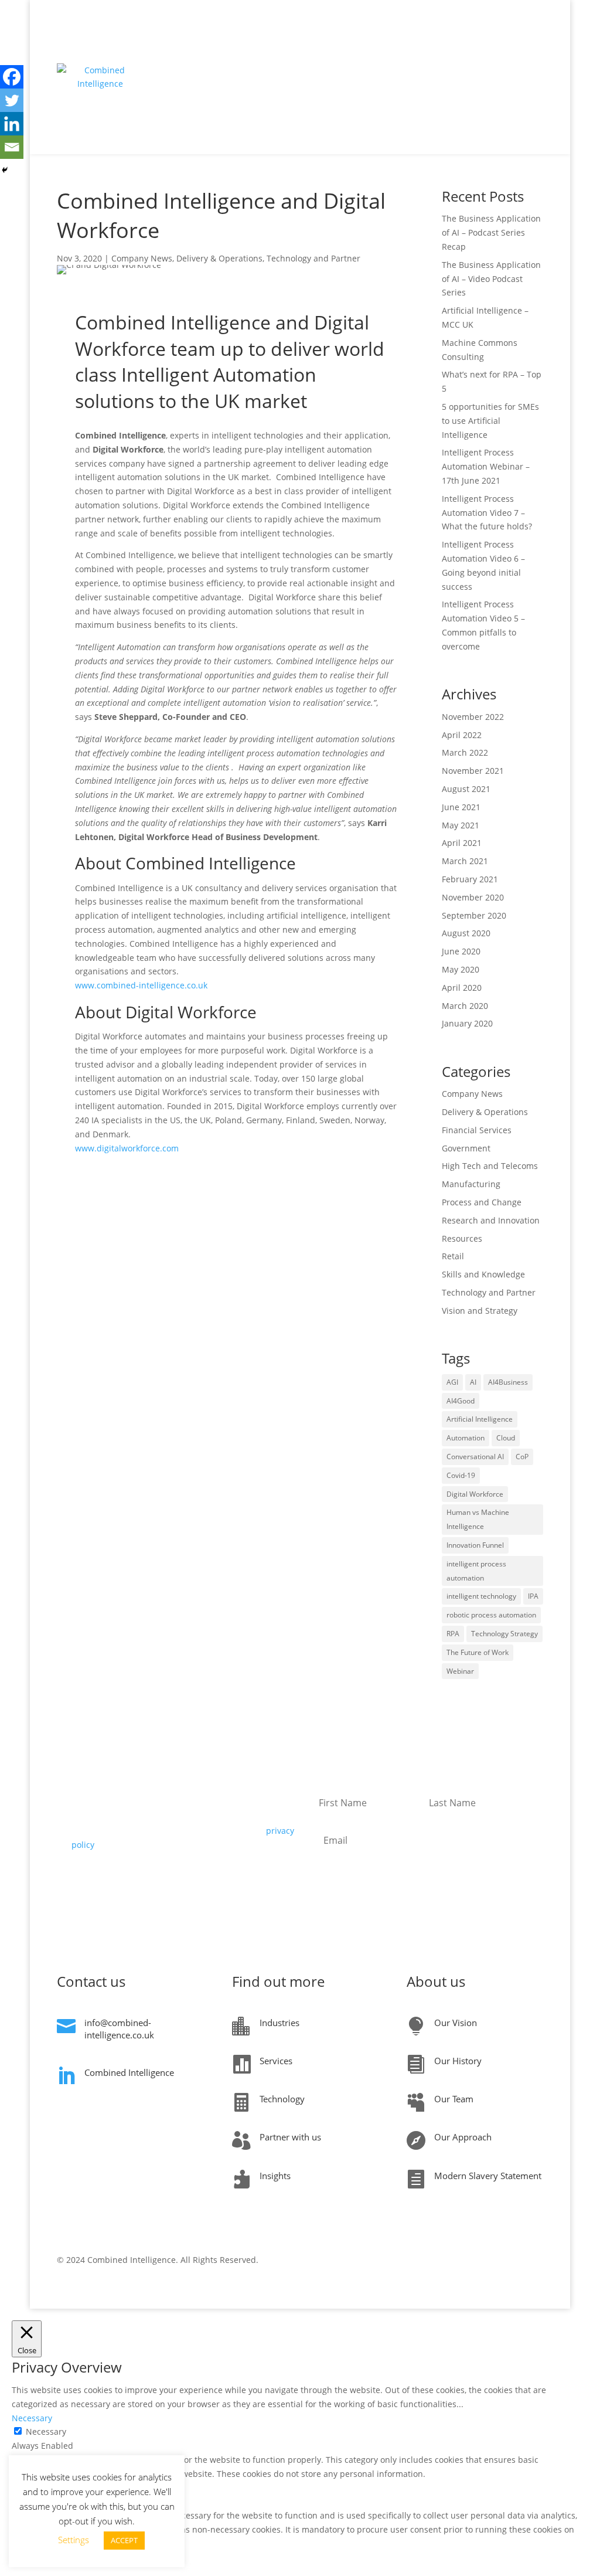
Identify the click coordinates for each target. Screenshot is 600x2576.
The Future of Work (478, 1652)
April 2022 (462, 735)
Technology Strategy (504, 1634)
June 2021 (461, 807)
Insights (464, 54)
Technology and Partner (313, 258)
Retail (453, 1256)
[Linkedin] (12, 124)
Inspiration (235, 54)
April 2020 (462, 988)
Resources (462, 1238)
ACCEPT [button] (124, 2540)
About (330, 99)
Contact (370, 99)
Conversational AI (475, 1457)
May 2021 (461, 825)
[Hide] (5, 170)
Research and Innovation (491, 1220)
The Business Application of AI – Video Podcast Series (491, 279)
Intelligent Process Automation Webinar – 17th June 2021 (486, 466)
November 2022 (473, 717)
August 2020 (466, 933)
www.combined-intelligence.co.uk (141, 985)
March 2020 (465, 1006)
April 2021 (462, 843)
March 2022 (465, 752)
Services (297, 54)
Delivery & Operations (219, 258)
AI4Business (508, 1382)
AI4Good (461, 1401)
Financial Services (477, 1130)
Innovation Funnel (475, 1545)
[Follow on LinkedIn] (534, 2262)
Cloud (506, 1438)
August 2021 (466, 789)
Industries (346, 54)
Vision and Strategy (480, 1311)
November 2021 (473, 771)
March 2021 (465, 861)
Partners (509, 54)
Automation (466, 1438)
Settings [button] (74, 2540)
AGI (452, 1382)
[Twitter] (12, 100)
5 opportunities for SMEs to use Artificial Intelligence (490, 421)
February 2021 (470, 879)
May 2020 (461, 969)
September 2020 (474, 915)
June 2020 (461, 951)
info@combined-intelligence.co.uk (119, 2029)
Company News (142, 258)
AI (473, 1382)
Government (466, 1148)
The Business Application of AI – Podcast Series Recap (491, 232)
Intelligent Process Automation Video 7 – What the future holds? (487, 513)
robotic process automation (491, 1615)
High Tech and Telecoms (490, 1166)
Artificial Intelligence (480, 1419)
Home (190, 54)
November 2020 (473, 897)
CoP (522, 1457)
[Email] (12, 147)
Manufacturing (471, 1184)
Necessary (46, 2431)
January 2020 (467, 1023)
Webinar (460, 1671)
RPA (453, 1634)
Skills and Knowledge (483, 1274)
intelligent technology (481, 1596)
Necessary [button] (32, 2418)
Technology (401, 54)
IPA (533, 1596)
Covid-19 (461, 1475)
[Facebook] (12, 77)
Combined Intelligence (129, 2072)
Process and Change (482, 1202)
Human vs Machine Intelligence (478, 1519)
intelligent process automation (476, 1571)
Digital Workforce (475, 1494)
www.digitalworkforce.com (127, 1148)
